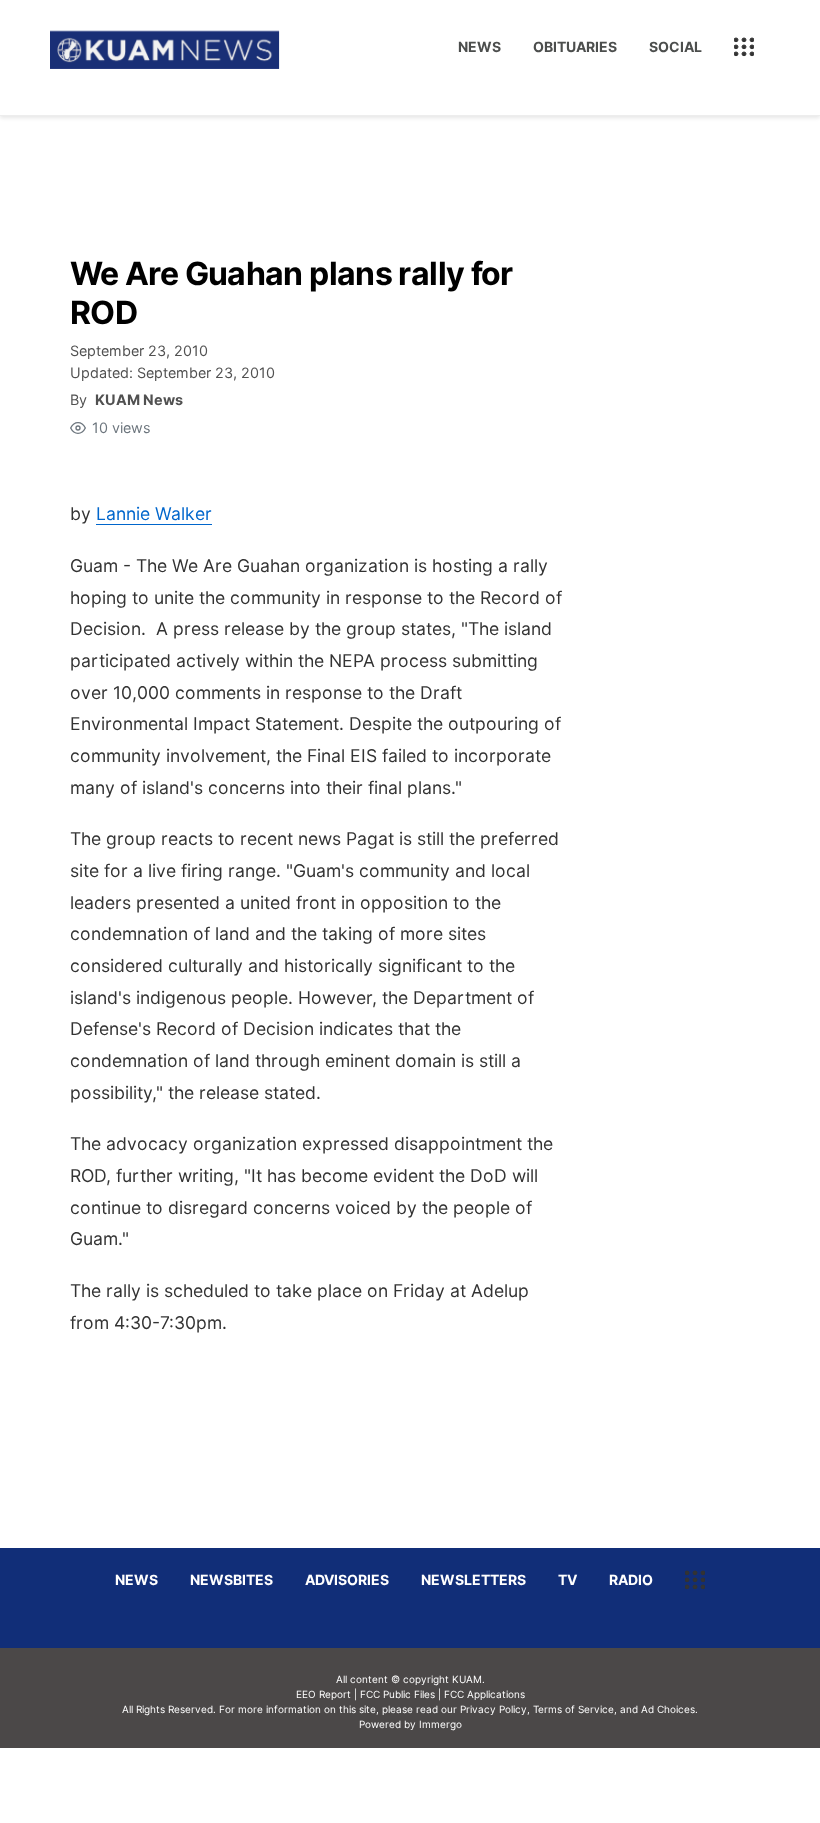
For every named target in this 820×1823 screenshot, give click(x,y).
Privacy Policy (493, 1709)
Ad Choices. (669, 1709)
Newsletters (473, 1579)
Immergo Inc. (440, 1785)
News (479, 46)
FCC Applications (484, 1694)
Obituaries (575, 46)
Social (675, 46)
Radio (631, 1579)
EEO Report (323, 1694)
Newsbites (231, 1579)
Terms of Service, (575, 1709)
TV (567, 1579)
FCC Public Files (397, 1694)
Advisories (347, 1579)
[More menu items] (744, 47)
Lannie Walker (154, 513)
